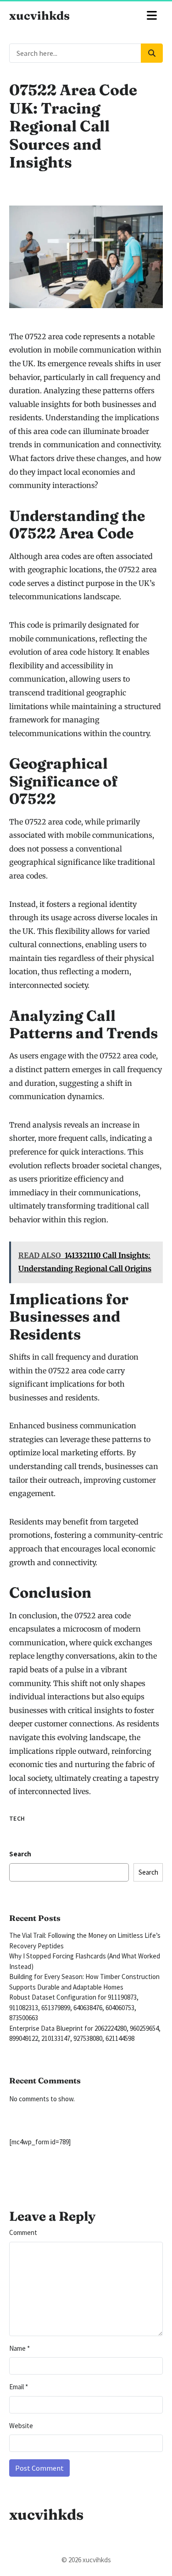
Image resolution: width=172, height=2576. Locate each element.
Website (21, 2426)
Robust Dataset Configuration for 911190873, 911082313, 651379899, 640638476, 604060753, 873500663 (74, 2007)
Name (19, 2348)
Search (20, 1854)
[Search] (152, 53)
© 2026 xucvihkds (86, 2560)
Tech (17, 1819)
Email (19, 2387)
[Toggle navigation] (152, 16)
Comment (23, 2232)
